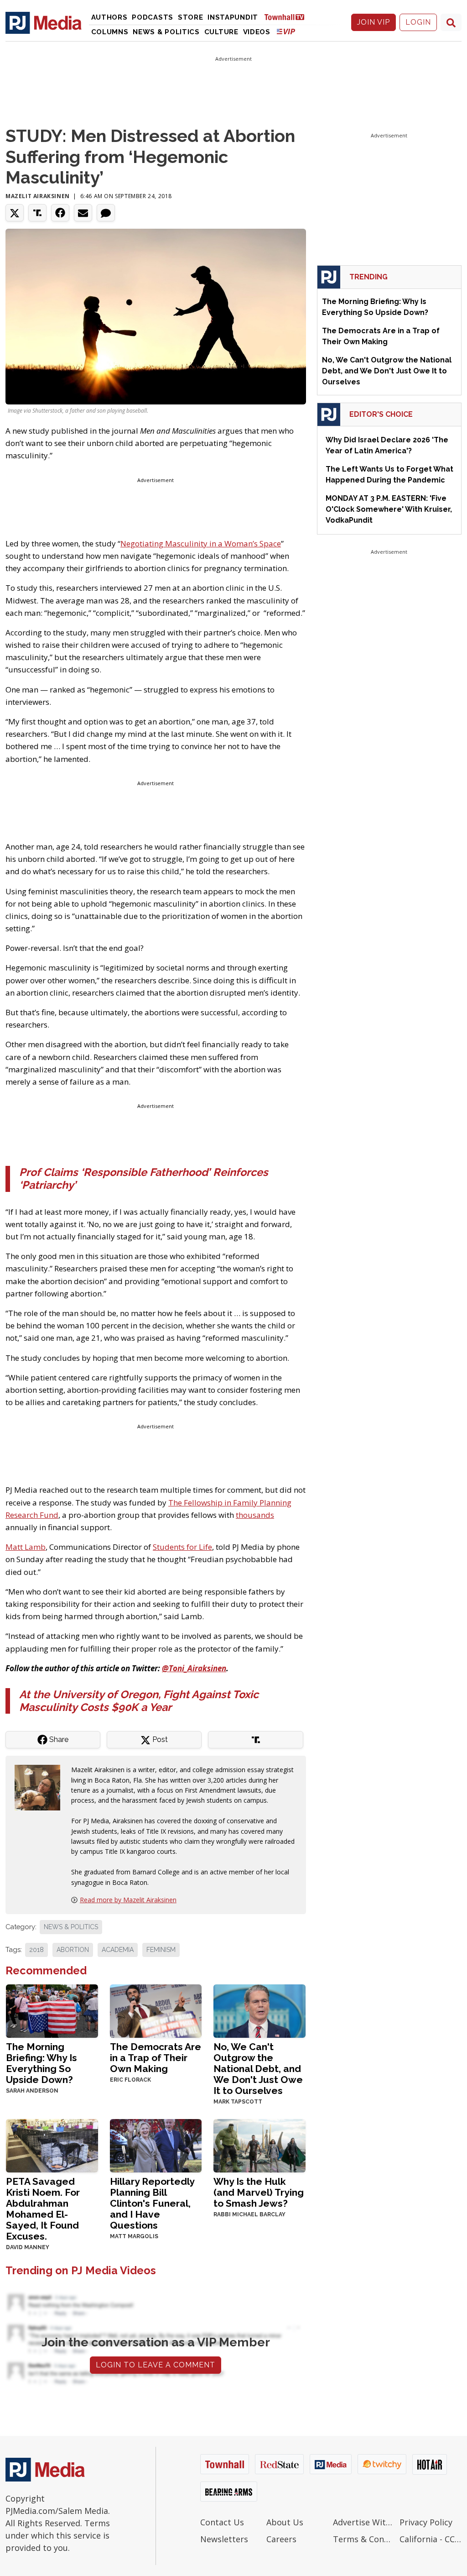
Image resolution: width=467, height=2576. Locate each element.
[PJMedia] (44, 22)
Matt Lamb (26, 1547)
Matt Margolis (134, 2236)
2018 (36, 1950)
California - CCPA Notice (431, 2539)
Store (191, 17)
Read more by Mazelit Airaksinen (128, 1900)
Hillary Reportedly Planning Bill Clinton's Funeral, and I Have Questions (152, 2203)
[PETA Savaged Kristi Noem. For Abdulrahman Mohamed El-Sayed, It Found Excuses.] (52, 2145)
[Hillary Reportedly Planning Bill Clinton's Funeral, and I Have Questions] (156, 2145)
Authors (109, 17)
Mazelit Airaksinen (38, 196)
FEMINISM (161, 1950)
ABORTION (73, 1950)
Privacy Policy (426, 2522)
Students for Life (182, 1547)
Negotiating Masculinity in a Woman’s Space (201, 543)
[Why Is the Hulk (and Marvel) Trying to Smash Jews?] (259, 2145)
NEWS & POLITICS (71, 1927)
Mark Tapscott (238, 2102)
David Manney (28, 2247)
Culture (221, 32)
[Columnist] (41, 1787)
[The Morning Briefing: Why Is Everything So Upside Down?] (52, 2010)
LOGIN (418, 22)
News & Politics (166, 32)
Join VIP (374, 22)
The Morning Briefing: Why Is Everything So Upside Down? (42, 2063)
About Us (285, 2522)
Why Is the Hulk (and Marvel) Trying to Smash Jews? (259, 2192)
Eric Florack (130, 2080)
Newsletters (224, 2539)
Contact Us (222, 2522)
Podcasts (153, 17)
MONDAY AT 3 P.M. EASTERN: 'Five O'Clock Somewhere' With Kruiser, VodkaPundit (389, 509)
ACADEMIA (118, 1950)
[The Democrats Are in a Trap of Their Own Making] (156, 2010)
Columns (110, 32)
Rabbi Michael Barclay (249, 2214)
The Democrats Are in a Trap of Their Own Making (156, 2058)
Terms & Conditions (364, 2539)
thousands (255, 1515)
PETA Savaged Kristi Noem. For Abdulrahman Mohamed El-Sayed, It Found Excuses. (43, 2209)
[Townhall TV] (288, 17)
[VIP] (286, 31)
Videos (257, 32)
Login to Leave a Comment (156, 2365)
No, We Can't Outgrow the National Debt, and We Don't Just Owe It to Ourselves (258, 2069)
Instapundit (233, 17)
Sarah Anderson (32, 2091)
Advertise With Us (364, 2522)
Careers (281, 2539)
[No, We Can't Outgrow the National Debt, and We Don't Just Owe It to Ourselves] (259, 2010)
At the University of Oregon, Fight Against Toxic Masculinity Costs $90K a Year (139, 1701)
